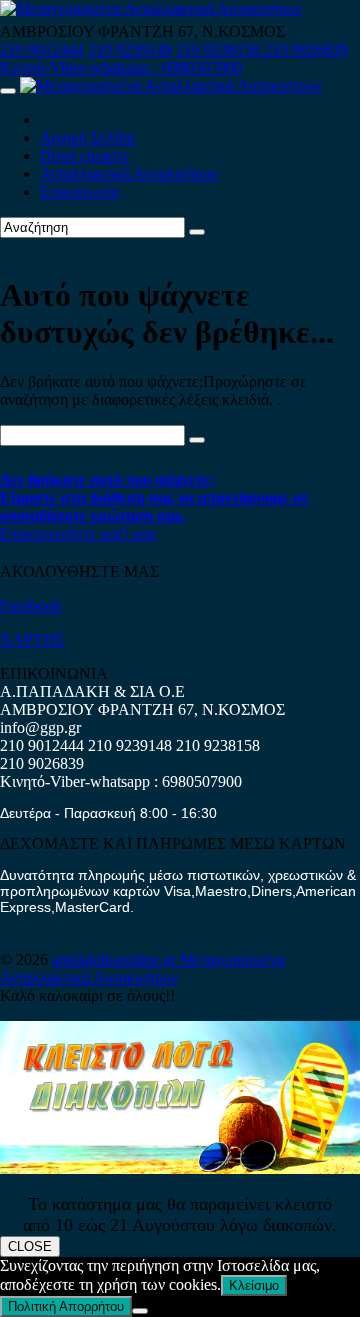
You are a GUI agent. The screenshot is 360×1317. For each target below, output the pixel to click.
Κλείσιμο (254, 1285)
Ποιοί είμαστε (85, 155)
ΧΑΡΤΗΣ (32, 639)
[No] (140, 1311)
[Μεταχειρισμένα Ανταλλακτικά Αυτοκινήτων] (180, 1168)
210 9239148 (130, 49)
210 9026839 (306, 49)
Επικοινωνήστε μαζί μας (78, 533)
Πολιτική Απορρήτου (66, 1306)
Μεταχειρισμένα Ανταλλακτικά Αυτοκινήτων (142, 968)
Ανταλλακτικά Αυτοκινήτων (129, 173)
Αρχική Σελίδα (87, 137)
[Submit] (197, 232)
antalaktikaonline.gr (116, 959)
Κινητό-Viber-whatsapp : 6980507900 (121, 67)
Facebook (31, 605)
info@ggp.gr (40, 727)
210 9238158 (220, 49)
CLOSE (30, 1246)
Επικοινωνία (79, 191)
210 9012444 (42, 49)
